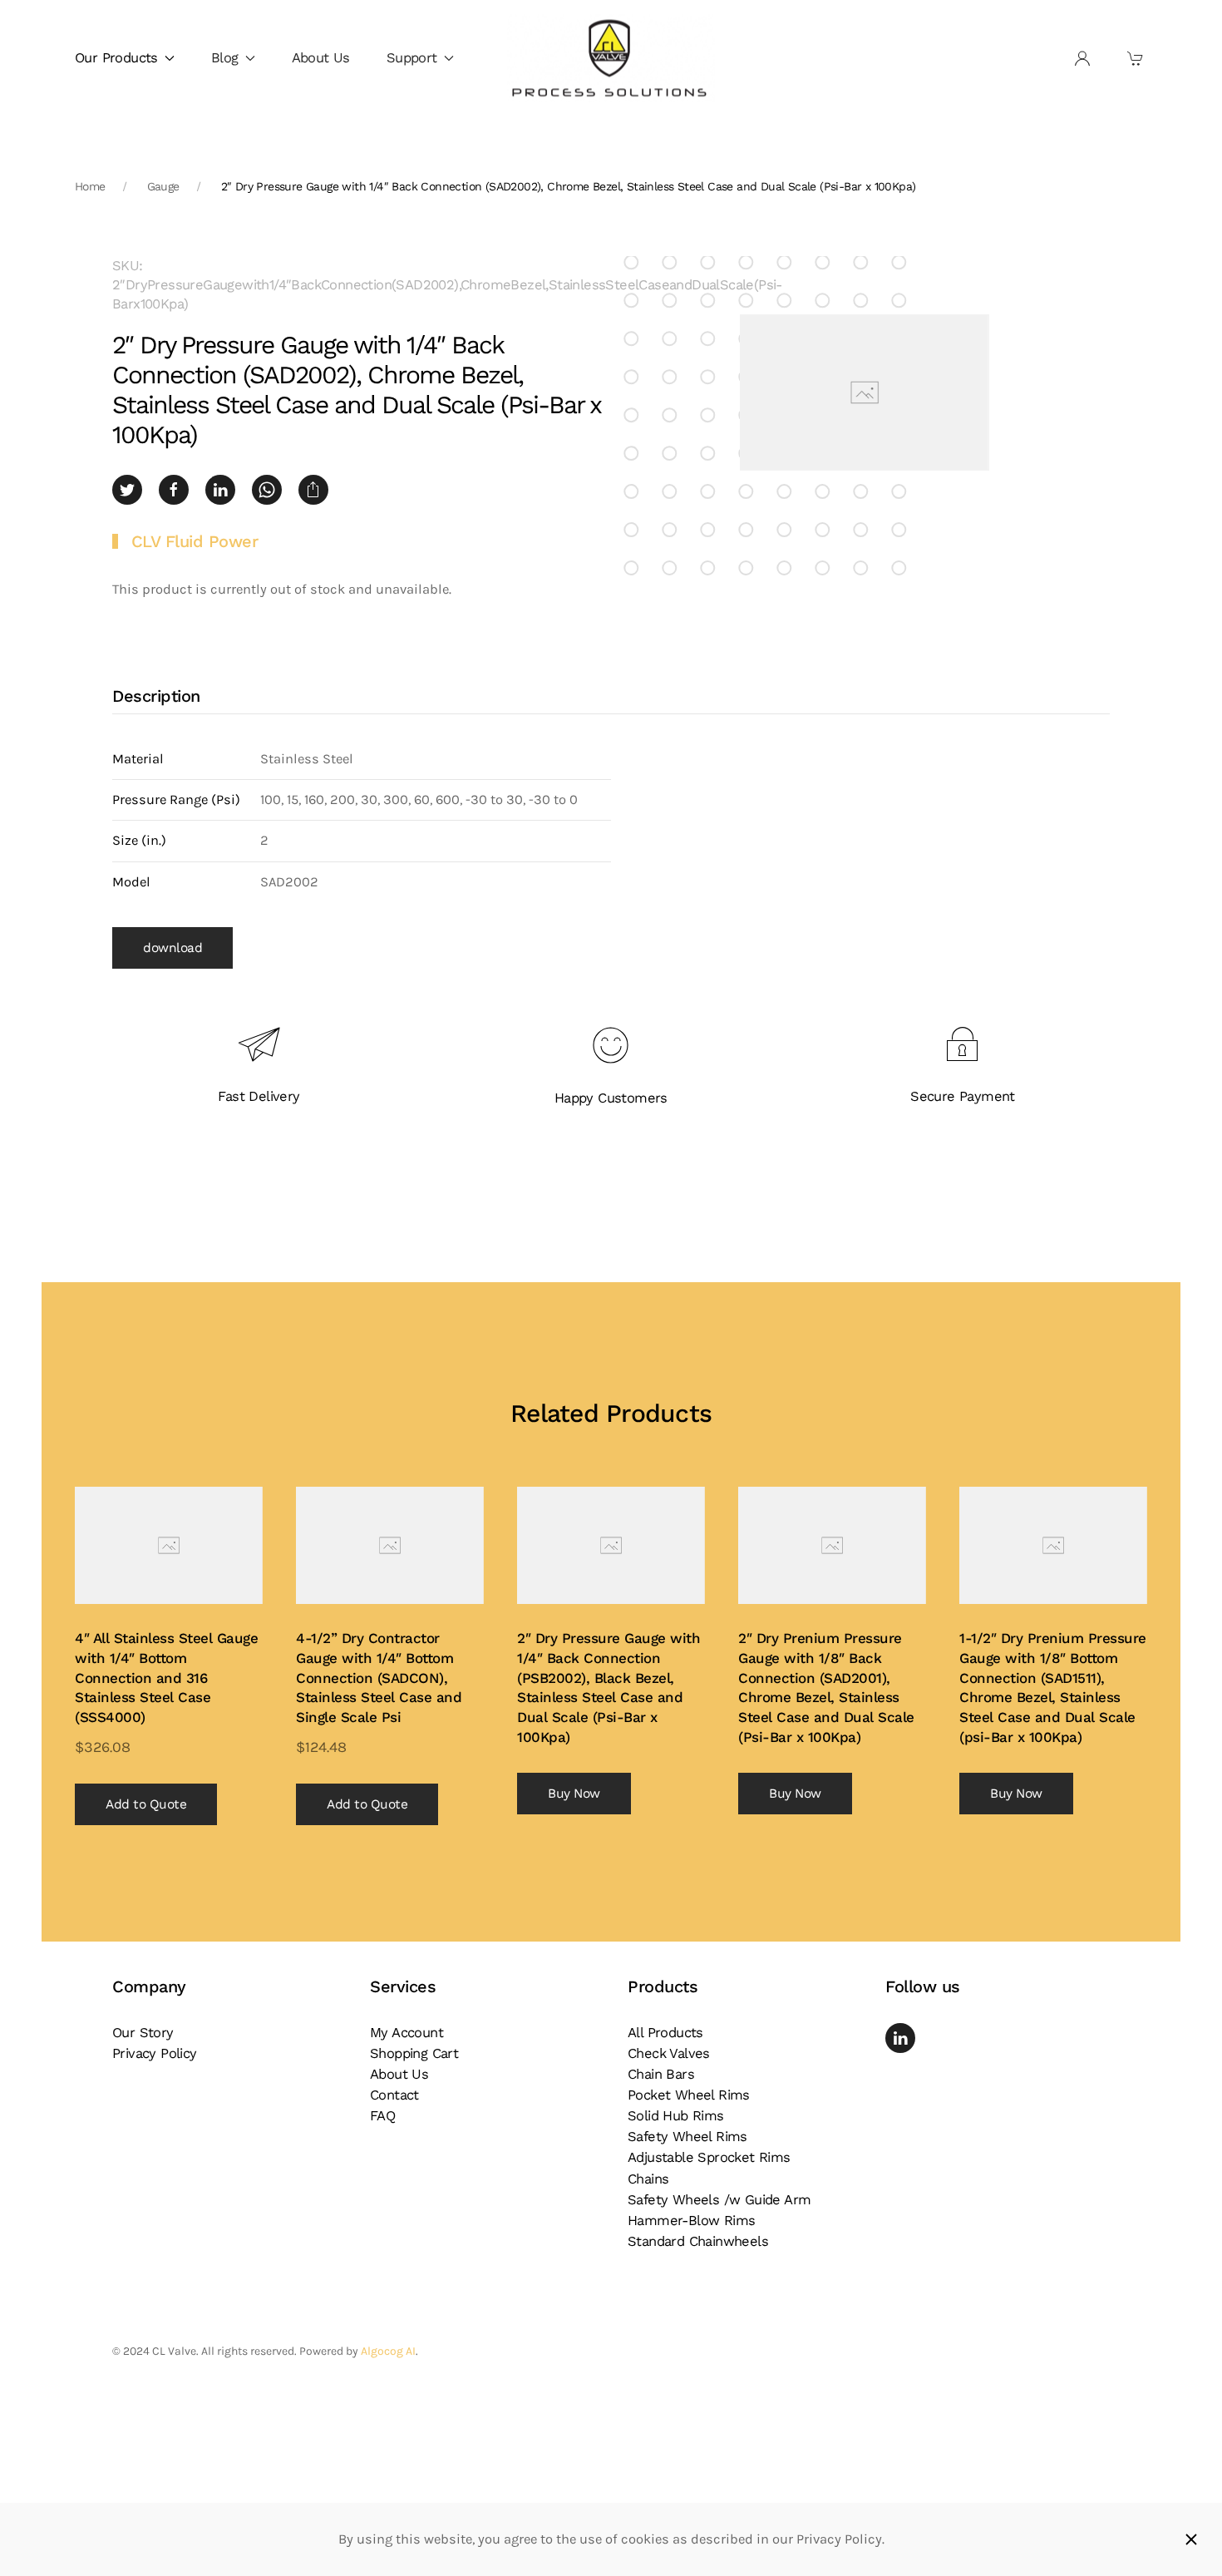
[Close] (1191, 2539)
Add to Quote (146, 1804)
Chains (648, 2179)
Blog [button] (225, 58)
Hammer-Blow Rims (691, 2221)
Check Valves (669, 2053)
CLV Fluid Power (195, 541)
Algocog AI (388, 2351)
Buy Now (574, 1794)
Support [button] (412, 58)
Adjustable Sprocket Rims (709, 2157)
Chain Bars (661, 2074)
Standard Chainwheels (698, 2241)
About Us (321, 58)
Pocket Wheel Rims (689, 2095)
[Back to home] (611, 59)
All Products (665, 2033)
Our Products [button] (116, 58)
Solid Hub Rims (676, 2116)
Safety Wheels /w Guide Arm (719, 2200)
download (172, 948)
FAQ (382, 2116)
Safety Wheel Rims (687, 2137)
